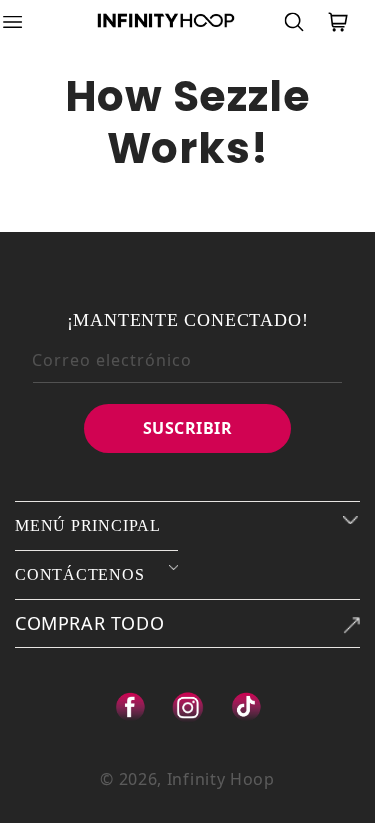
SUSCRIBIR (188, 428)
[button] (25, 22)
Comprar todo (89, 623)
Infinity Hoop (221, 779)
